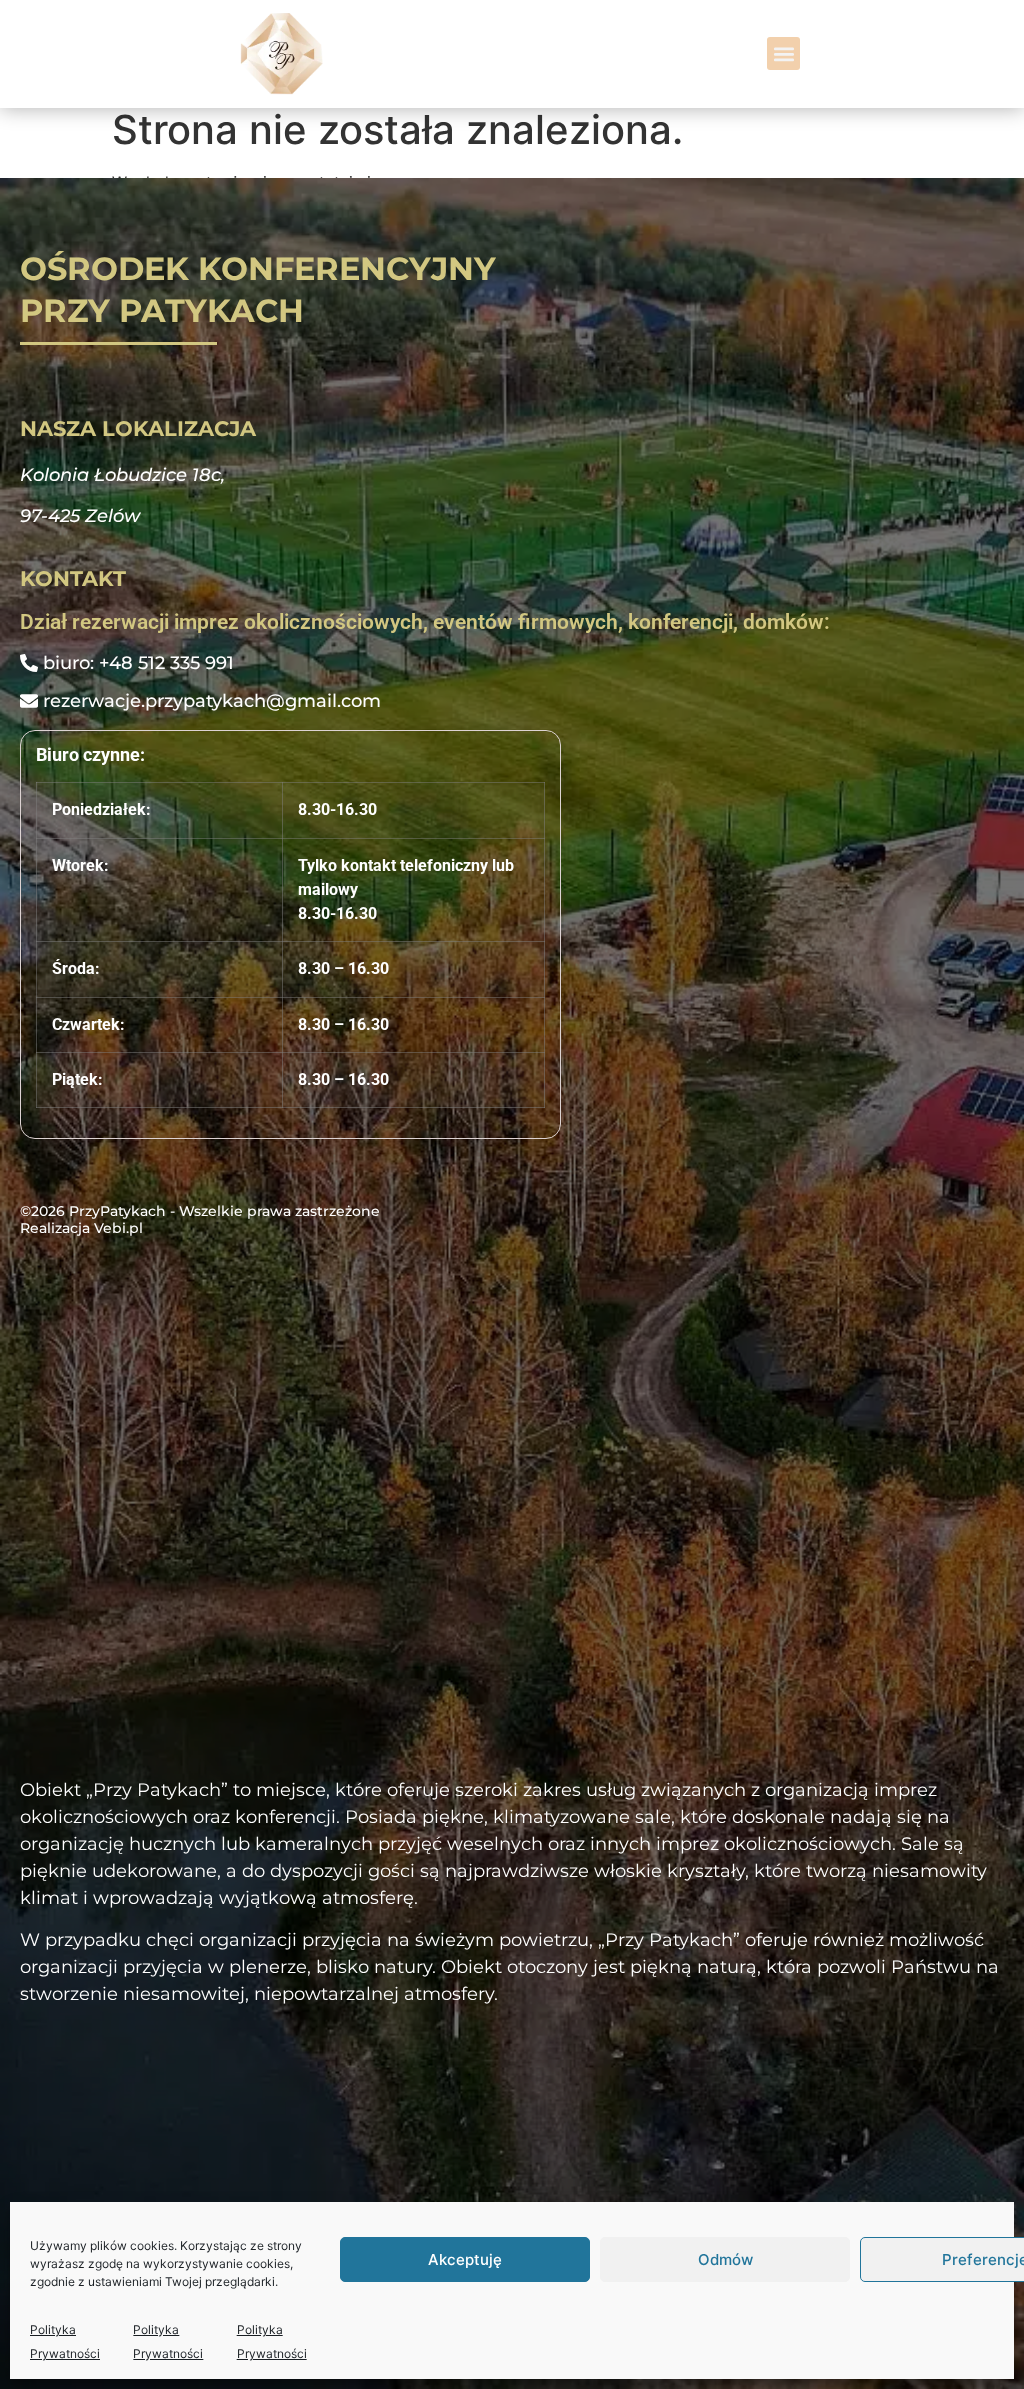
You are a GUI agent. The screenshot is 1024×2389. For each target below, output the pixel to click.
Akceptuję (465, 2259)
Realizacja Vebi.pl (81, 1228)
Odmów (725, 2259)
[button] (783, 53)
